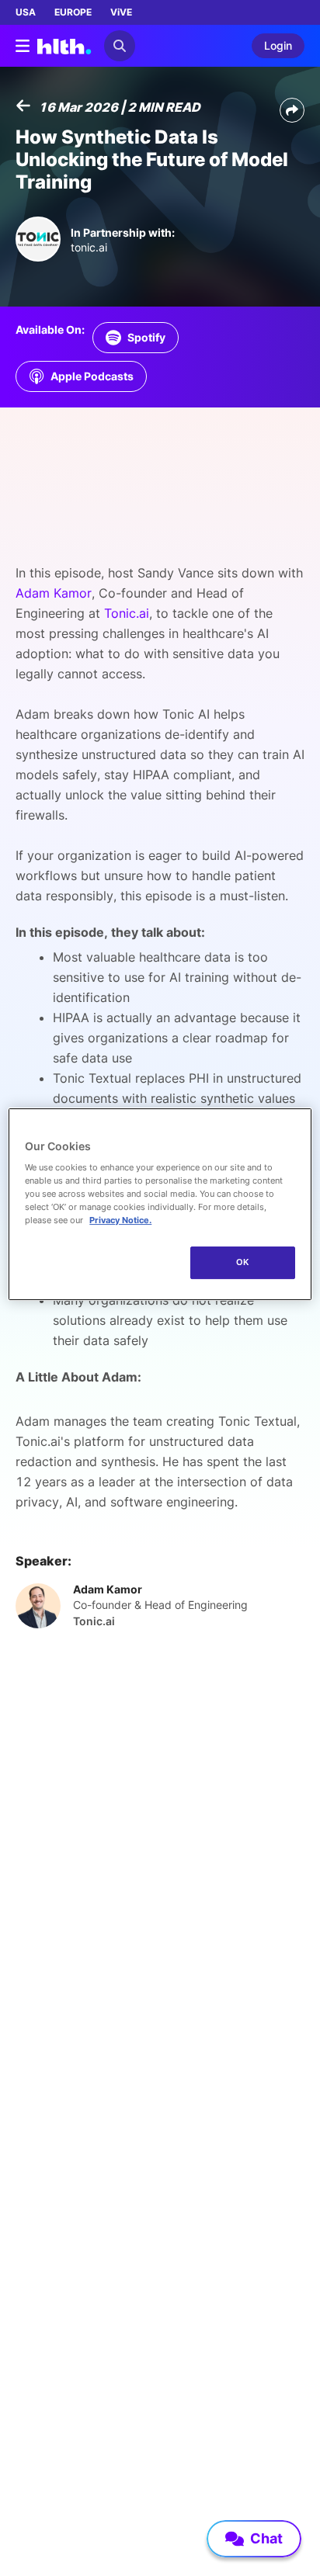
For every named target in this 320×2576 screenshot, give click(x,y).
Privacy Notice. (120, 1220)
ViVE (121, 12)
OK (243, 1262)
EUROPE (73, 12)
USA (26, 12)
